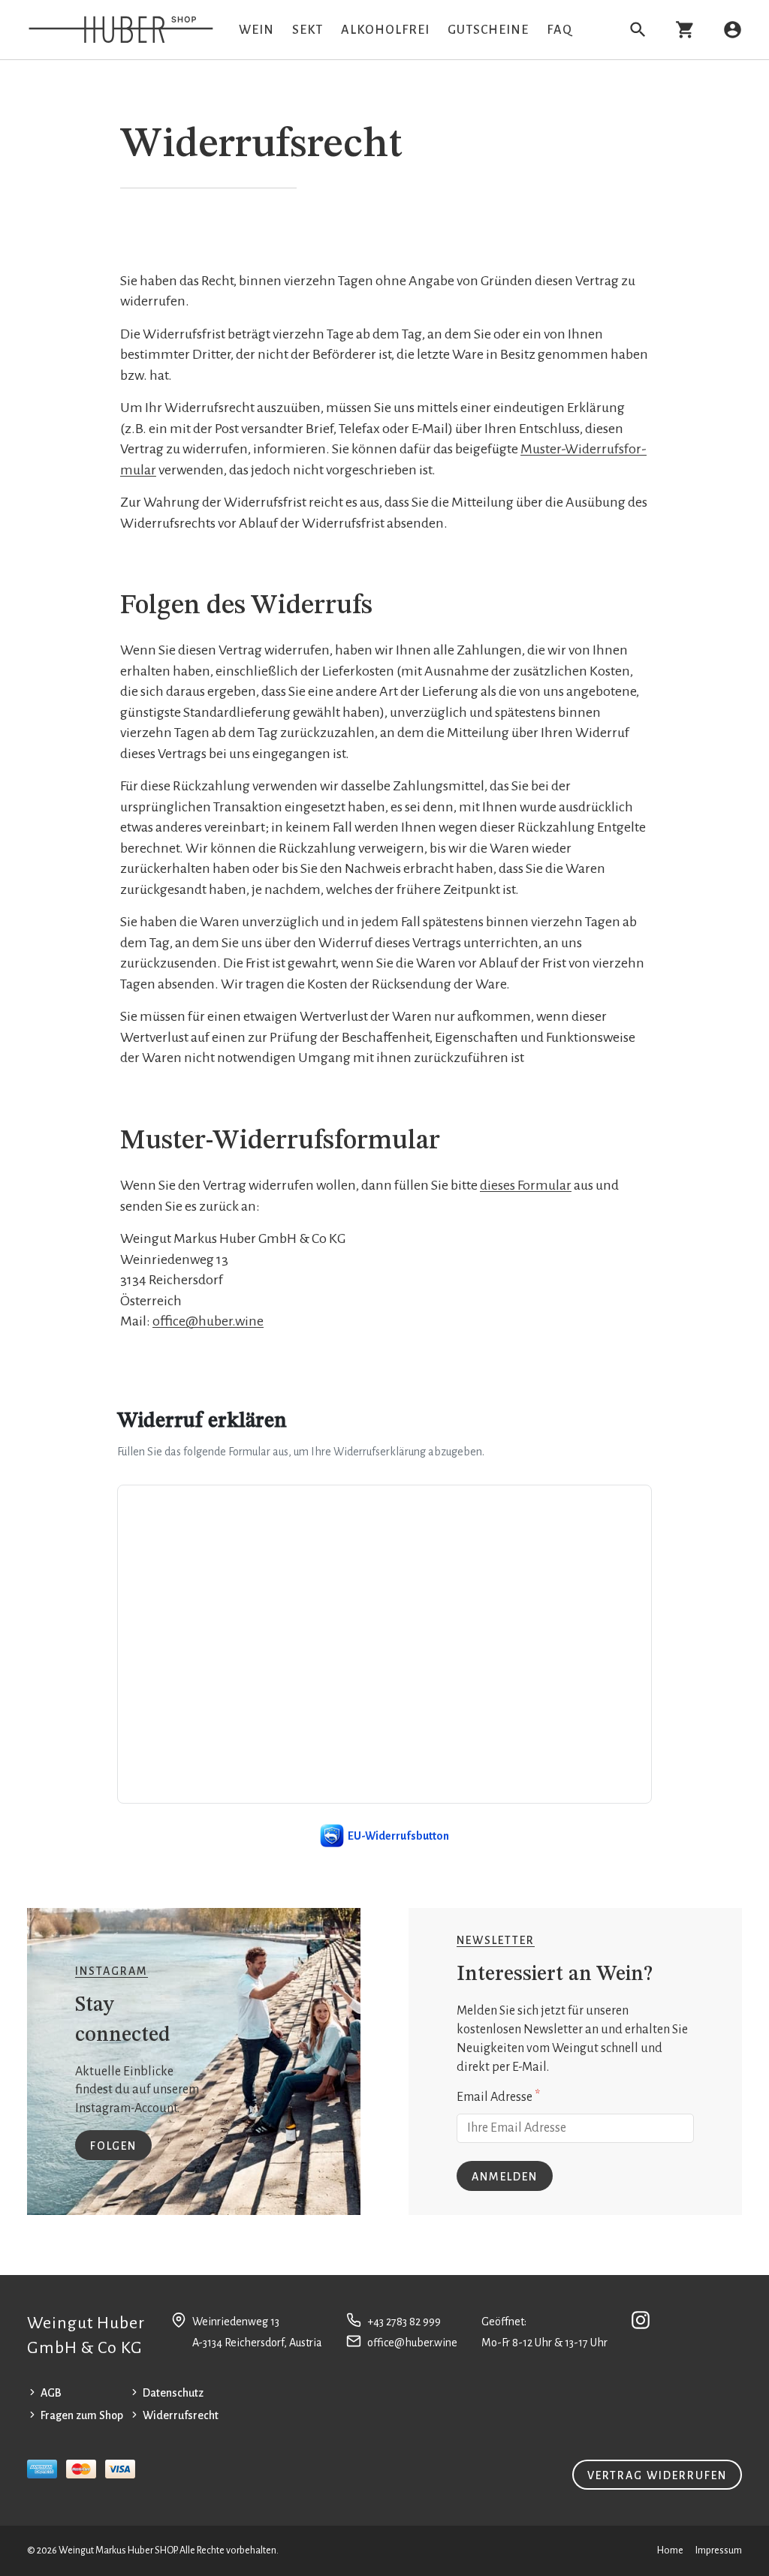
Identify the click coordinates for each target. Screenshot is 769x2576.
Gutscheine (488, 30)
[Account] (733, 30)
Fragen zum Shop (82, 2415)
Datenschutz (173, 2393)
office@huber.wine (208, 1321)
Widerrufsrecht (181, 2415)
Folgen (113, 2146)
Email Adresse (498, 2096)
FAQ (559, 30)
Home (670, 2550)
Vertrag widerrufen (657, 2475)
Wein (256, 30)
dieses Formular (526, 1185)
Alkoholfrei (385, 30)
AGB (51, 2393)
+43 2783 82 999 (404, 2322)
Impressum (719, 2550)
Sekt (308, 30)
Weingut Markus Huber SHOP (117, 2550)
